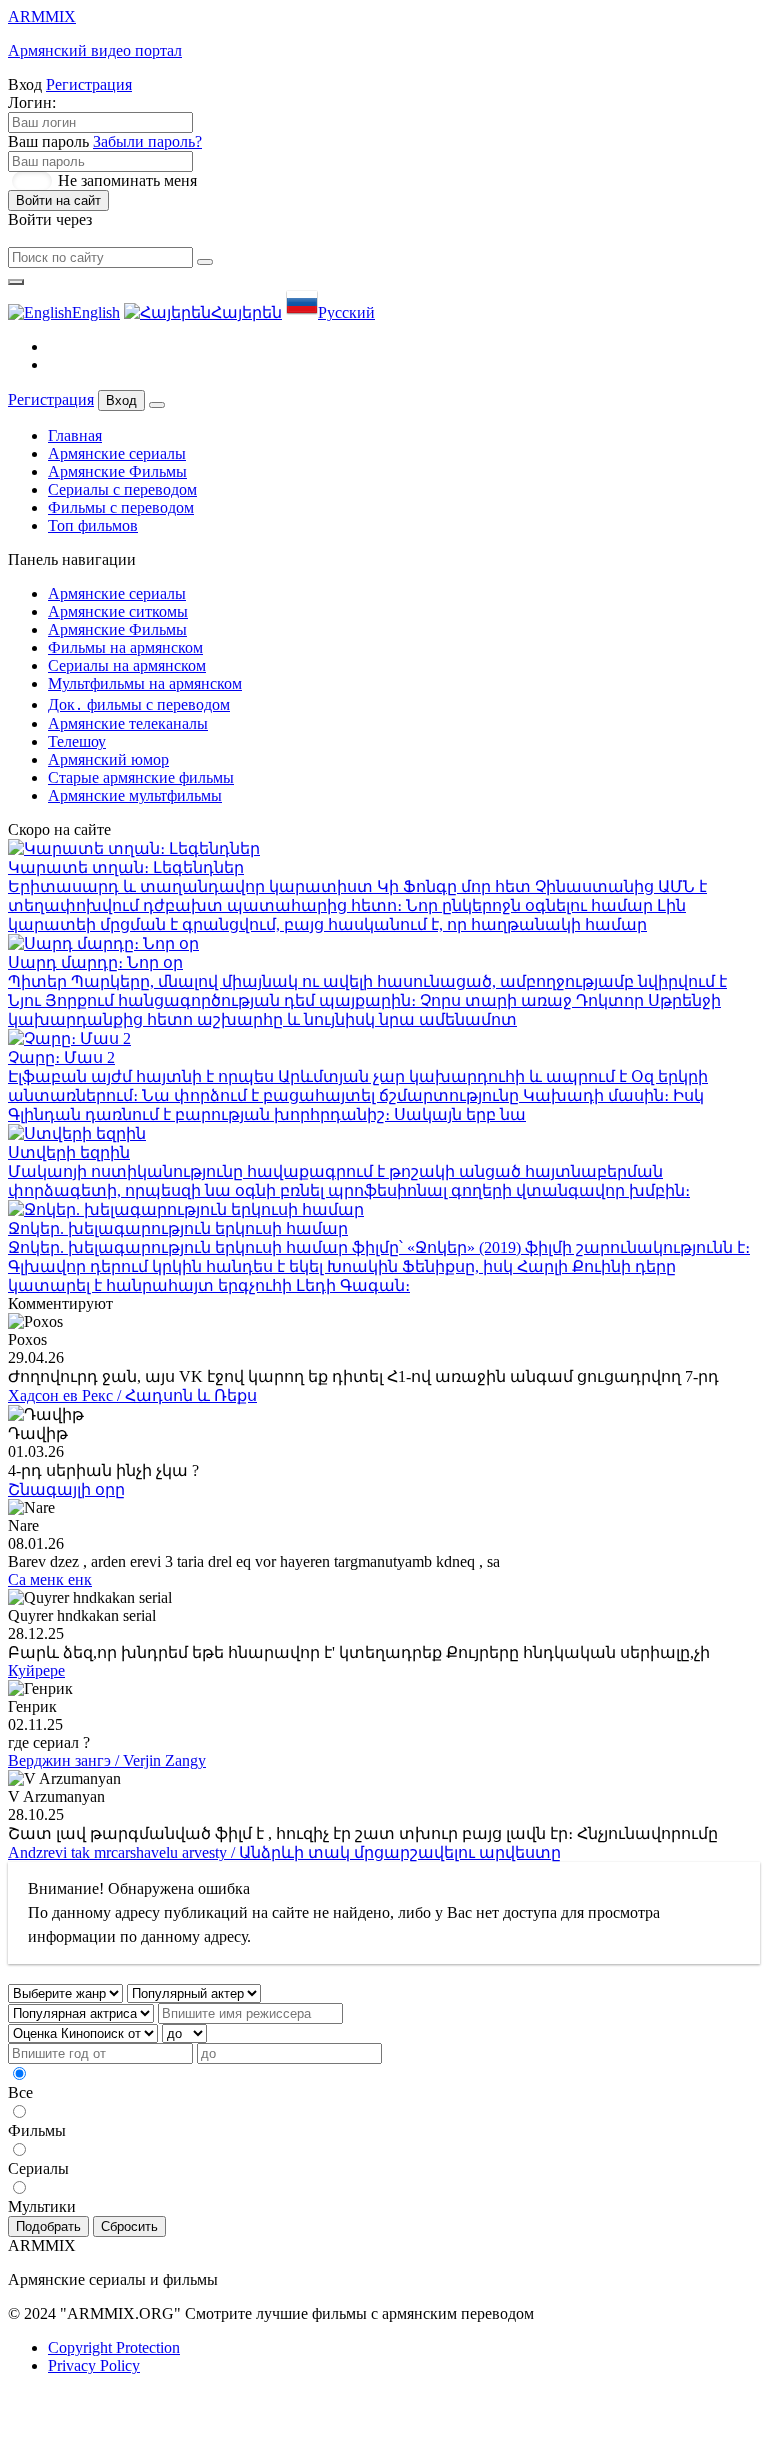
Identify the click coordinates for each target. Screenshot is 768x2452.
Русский (346, 312)
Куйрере (36, 1670)
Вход (121, 400)
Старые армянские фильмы (141, 777)
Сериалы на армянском (127, 665)
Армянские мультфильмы (135, 795)
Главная (75, 435)
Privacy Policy (94, 2365)
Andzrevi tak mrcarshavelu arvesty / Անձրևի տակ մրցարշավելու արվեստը (284, 1852)
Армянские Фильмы (117, 471)
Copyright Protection (114, 2347)
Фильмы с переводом (121, 507)
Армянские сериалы (117, 453)
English (96, 312)
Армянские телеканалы (128, 723)
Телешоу (77, 741)
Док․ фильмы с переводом (139, 704)
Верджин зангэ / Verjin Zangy (107, 1760)
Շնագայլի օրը (66, 1489)
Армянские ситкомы (118, 611)
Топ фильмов (93, 525)
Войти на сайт (58, 200)
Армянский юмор (108, 759)
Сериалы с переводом (122, 489)
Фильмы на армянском (125, 647)
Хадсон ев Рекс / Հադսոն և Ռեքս (132, 1395)
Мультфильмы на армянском (145, 683)
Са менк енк (50, 1579)
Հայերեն (246, 312)
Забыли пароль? (147, 141)
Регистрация (89, 84)
